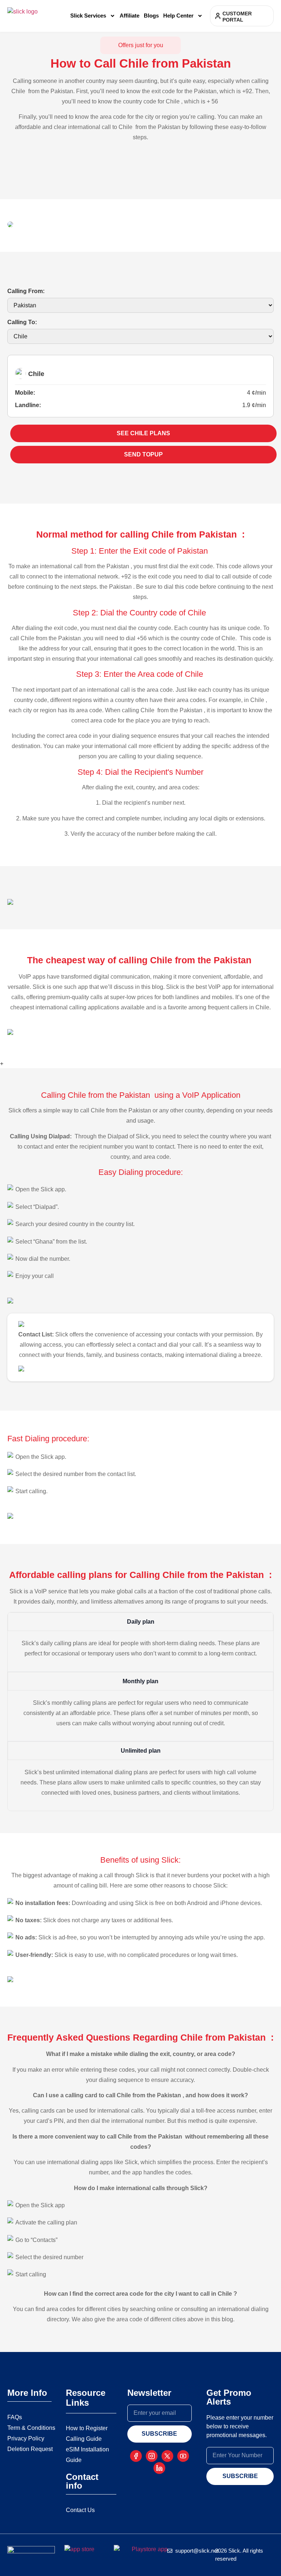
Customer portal (237, 17)
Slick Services (88, 16)
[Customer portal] (218, 16)
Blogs (151, 16)
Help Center (178, 16)
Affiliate (130, 16)
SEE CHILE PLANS (143, 433)
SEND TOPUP (143, 454)
